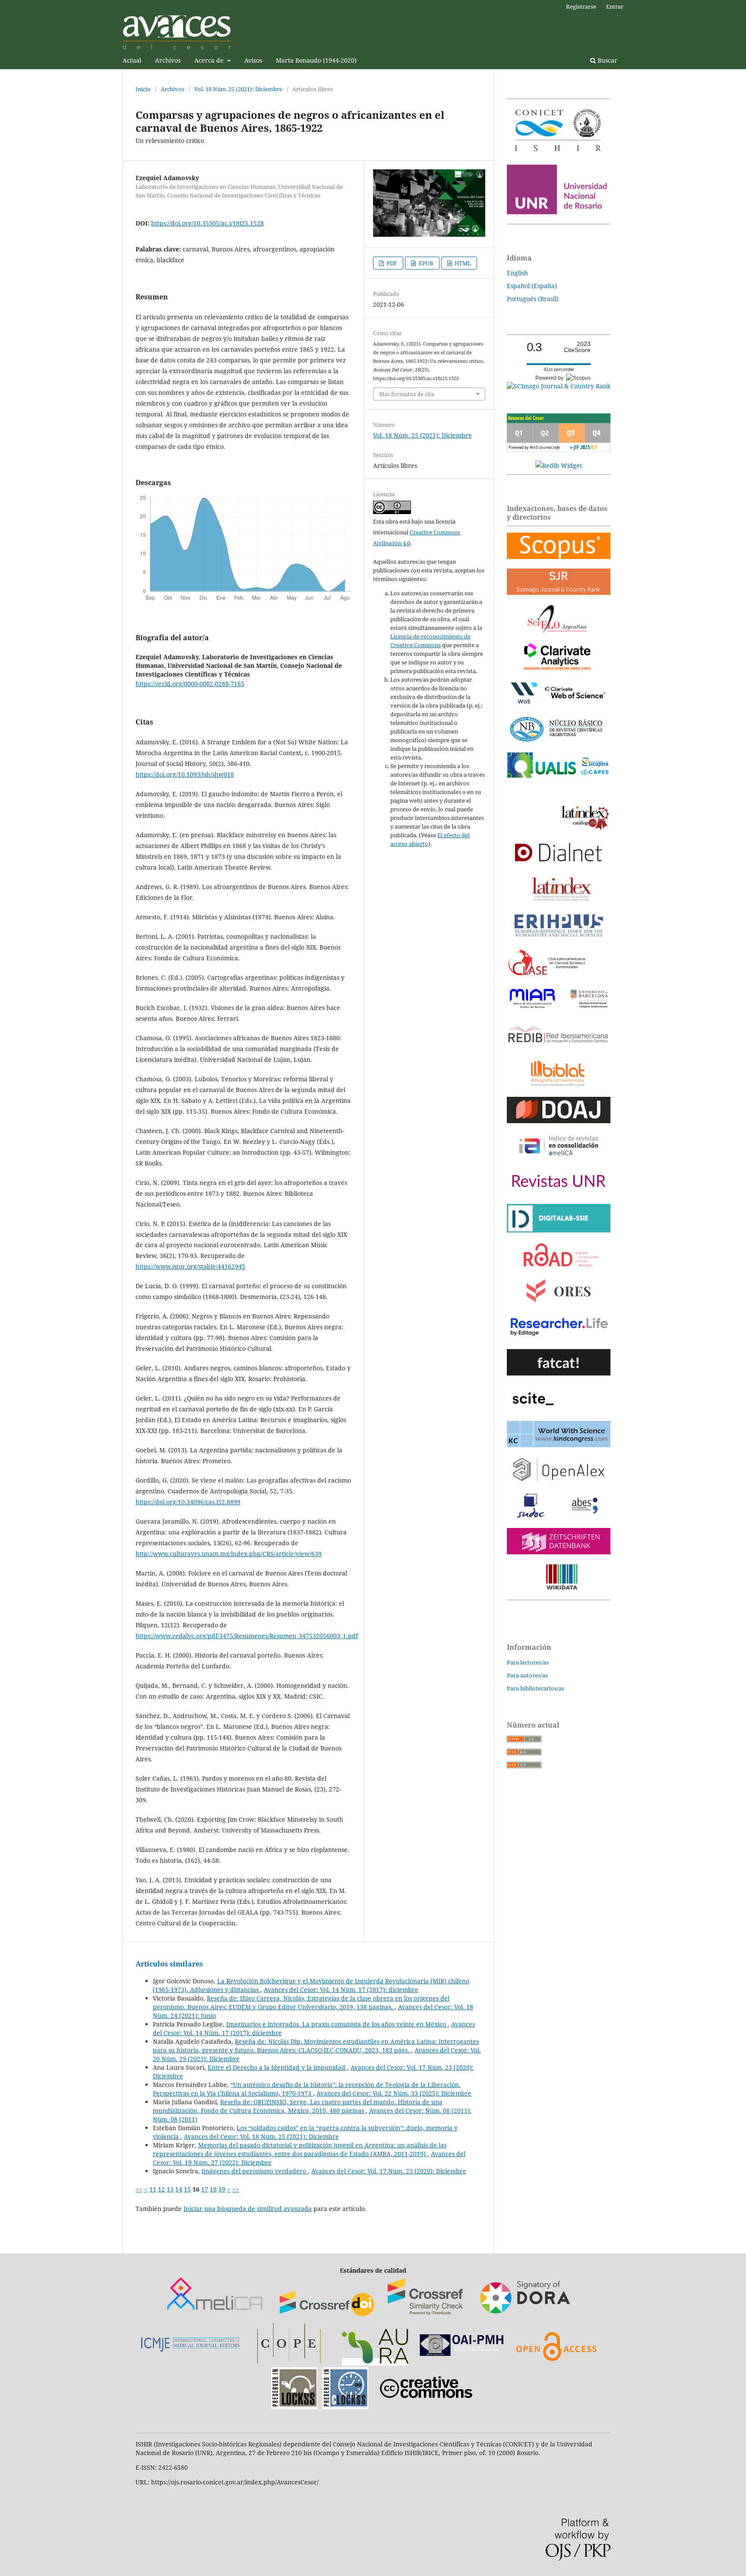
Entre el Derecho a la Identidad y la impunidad (277, 2067)
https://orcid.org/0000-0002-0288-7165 (190, 684)
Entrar (615, 6)
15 (187, 2189)
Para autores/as (527, 1675)
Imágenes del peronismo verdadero (255, 2171)
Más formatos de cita (407, 394)
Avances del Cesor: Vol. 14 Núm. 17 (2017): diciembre (341, 1990)
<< (139, 2189)
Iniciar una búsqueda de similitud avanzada (248, 2209)
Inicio (143, 89)
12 (161, 2189)
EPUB (425, 263)
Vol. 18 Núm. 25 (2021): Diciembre (238, 89)
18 (213, 2189)
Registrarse (581, 6)
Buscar (607, 60)
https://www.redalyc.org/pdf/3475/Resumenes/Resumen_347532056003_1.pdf (247, 1636)
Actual (132, 60)
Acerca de (210, 60)
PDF (391, 263)
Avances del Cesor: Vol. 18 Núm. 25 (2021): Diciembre (261, 2136)
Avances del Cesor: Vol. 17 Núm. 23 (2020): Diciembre (389, 2171)
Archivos (168, 60)
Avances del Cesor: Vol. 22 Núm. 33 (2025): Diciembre (394, 2093)
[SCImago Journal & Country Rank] (559, 386)
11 (153, 2189)
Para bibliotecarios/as (536, 1688)
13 (170, 2189)
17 (205, 2189)
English (517, 273)
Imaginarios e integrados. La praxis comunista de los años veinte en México (337, 2024)
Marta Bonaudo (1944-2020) (316, 60)
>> (236, 2189)
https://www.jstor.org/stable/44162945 (190, 1266)
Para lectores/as (528, 1662)
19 (222, 2189)
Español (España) (532, 286)
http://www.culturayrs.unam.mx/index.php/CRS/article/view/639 (229, 1554)
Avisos (253, 60)
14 (179, 2189)
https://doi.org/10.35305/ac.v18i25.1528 (207, 223)
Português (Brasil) (533, 299)
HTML (462, 263)
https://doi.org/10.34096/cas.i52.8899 (188, 1502)
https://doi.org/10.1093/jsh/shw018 (185, 774)
